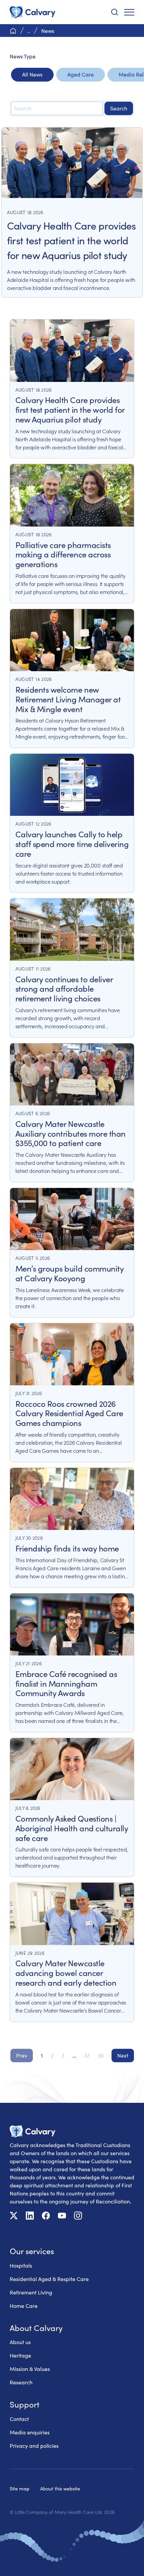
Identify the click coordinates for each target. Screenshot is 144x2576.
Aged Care (81, 74)
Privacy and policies (34, 2446)
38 (101, 2055)
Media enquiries (30, 2432)
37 (87, 2055)
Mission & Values (30, 2369)
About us (20, 2342)
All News (32, 74)
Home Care (24, 2306)
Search (119, 108)
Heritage (20, 2355)
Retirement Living (31, 2292)
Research (21, 2382)
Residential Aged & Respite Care (49, 2279)
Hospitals (21, 2265)
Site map (20, 2488)
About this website (60, 2488)
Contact (19, 2419)
